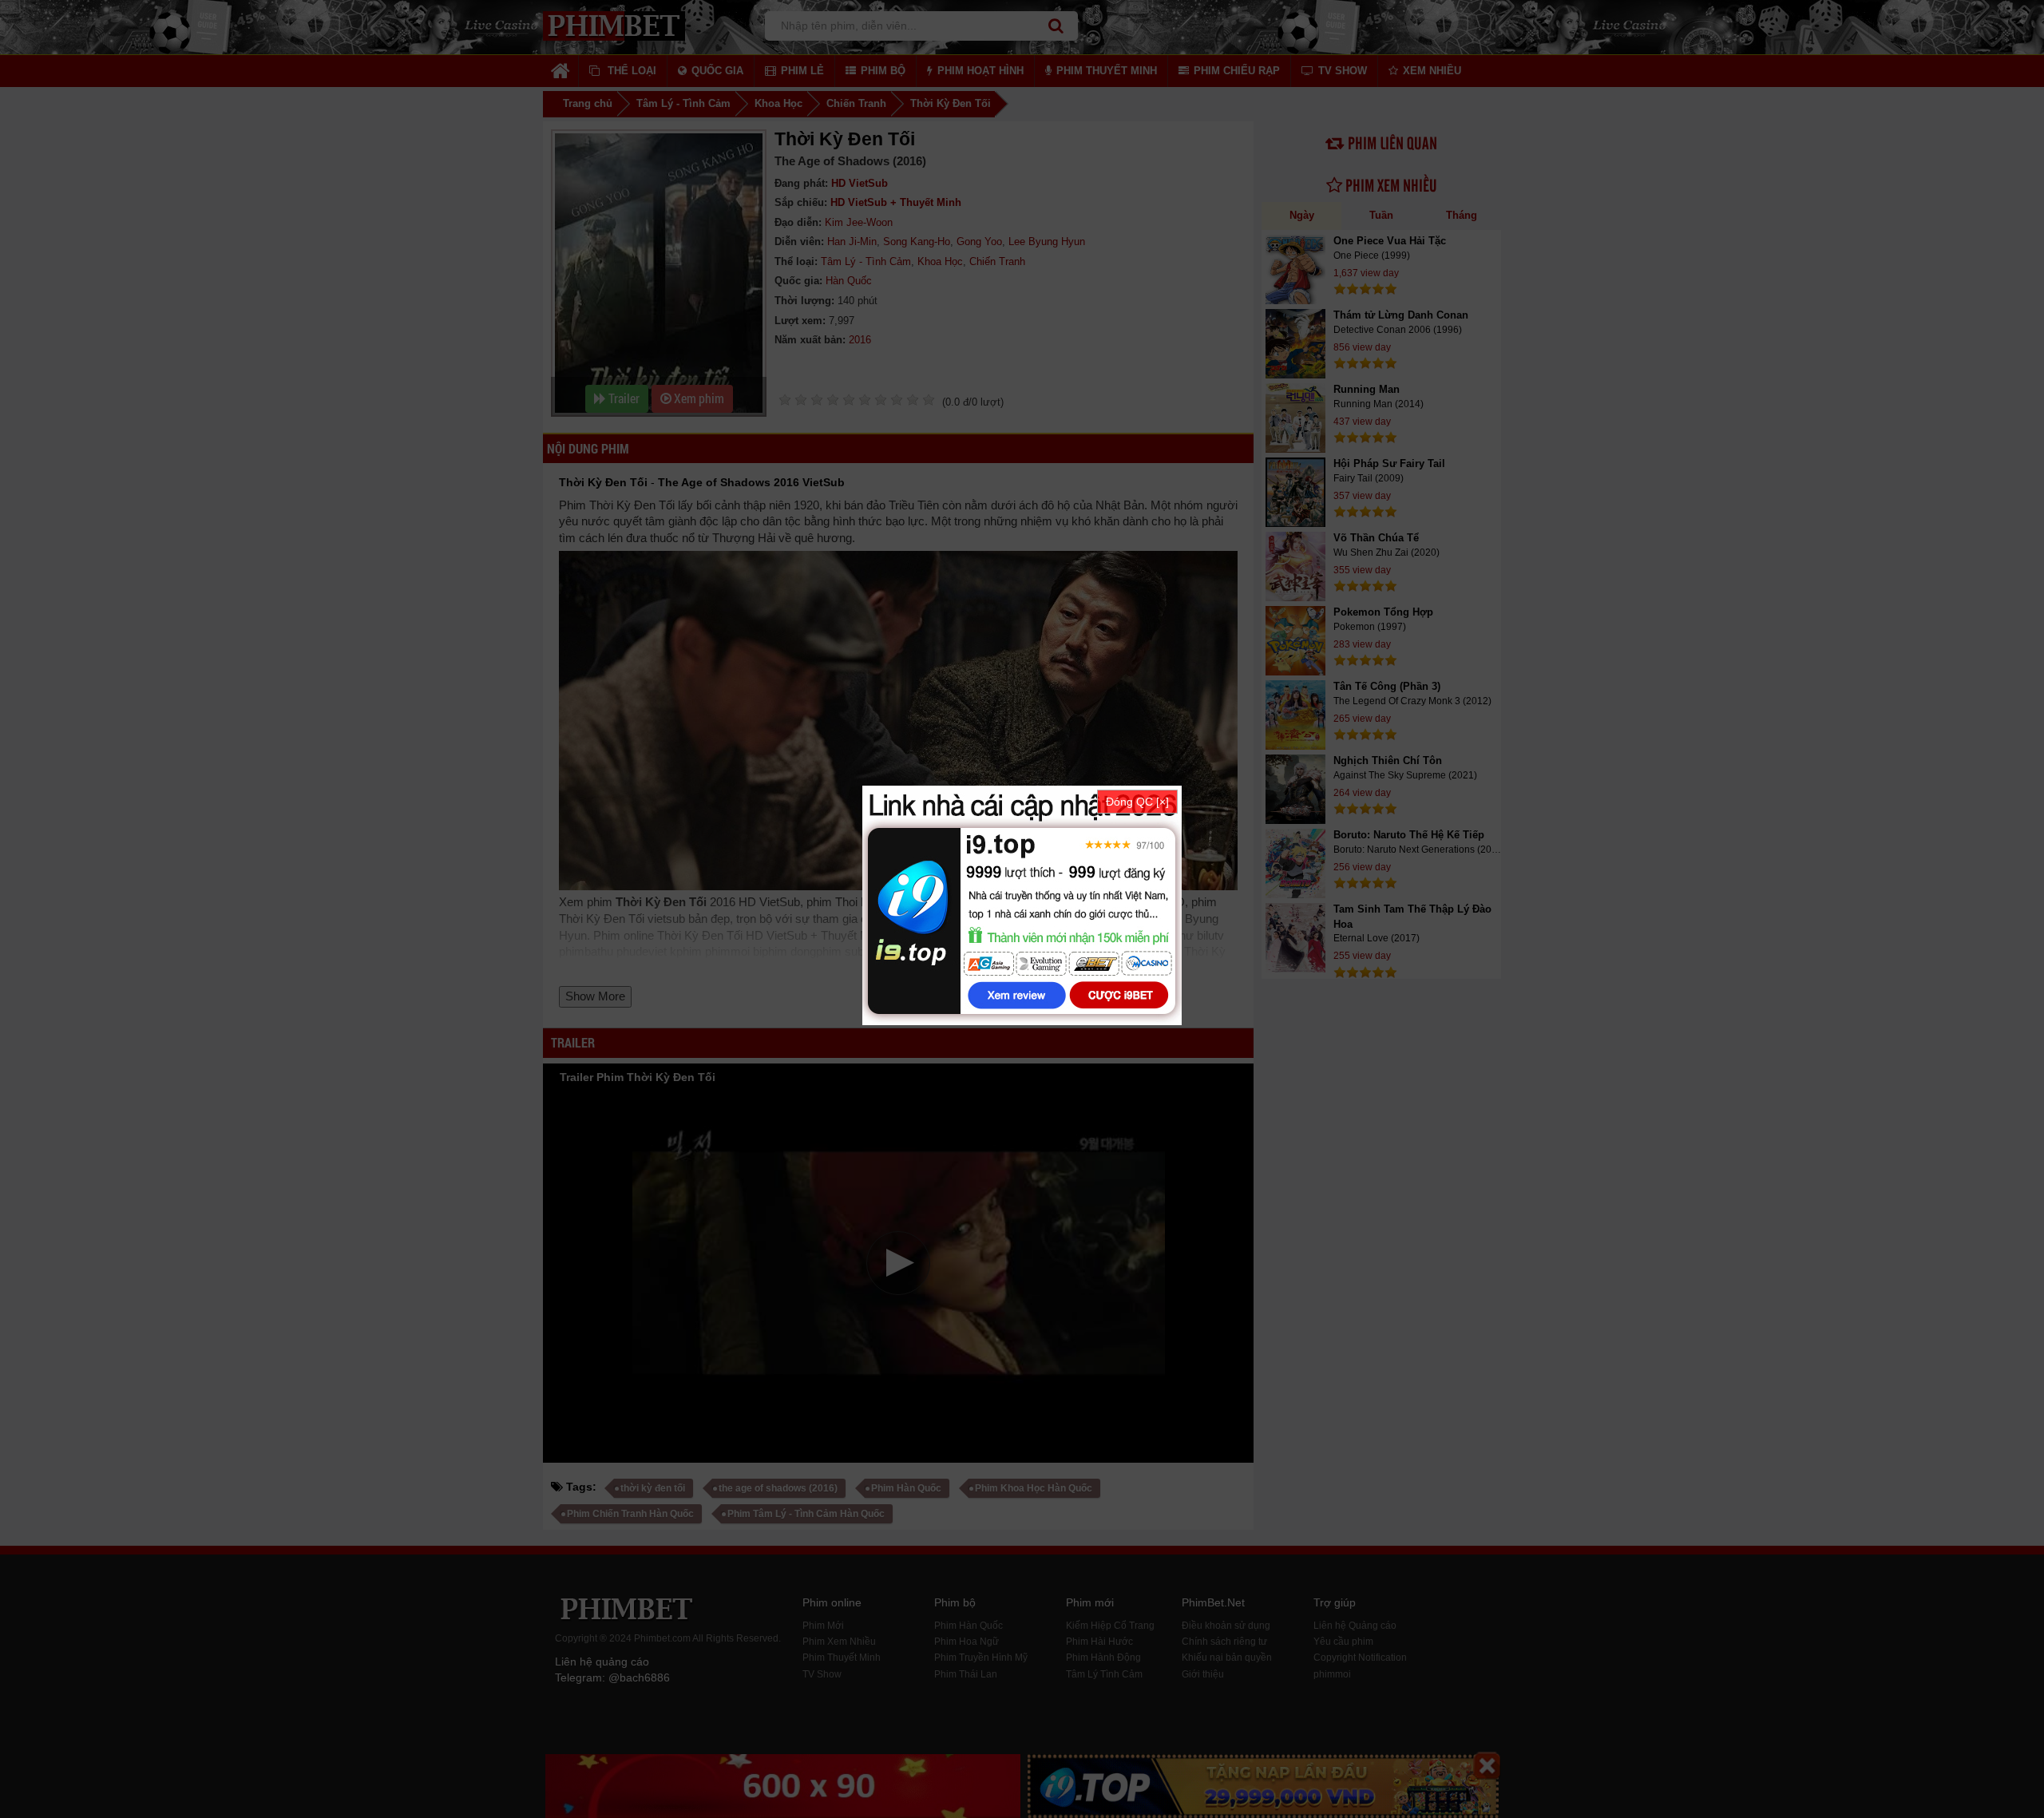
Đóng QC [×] (1137, 802)
